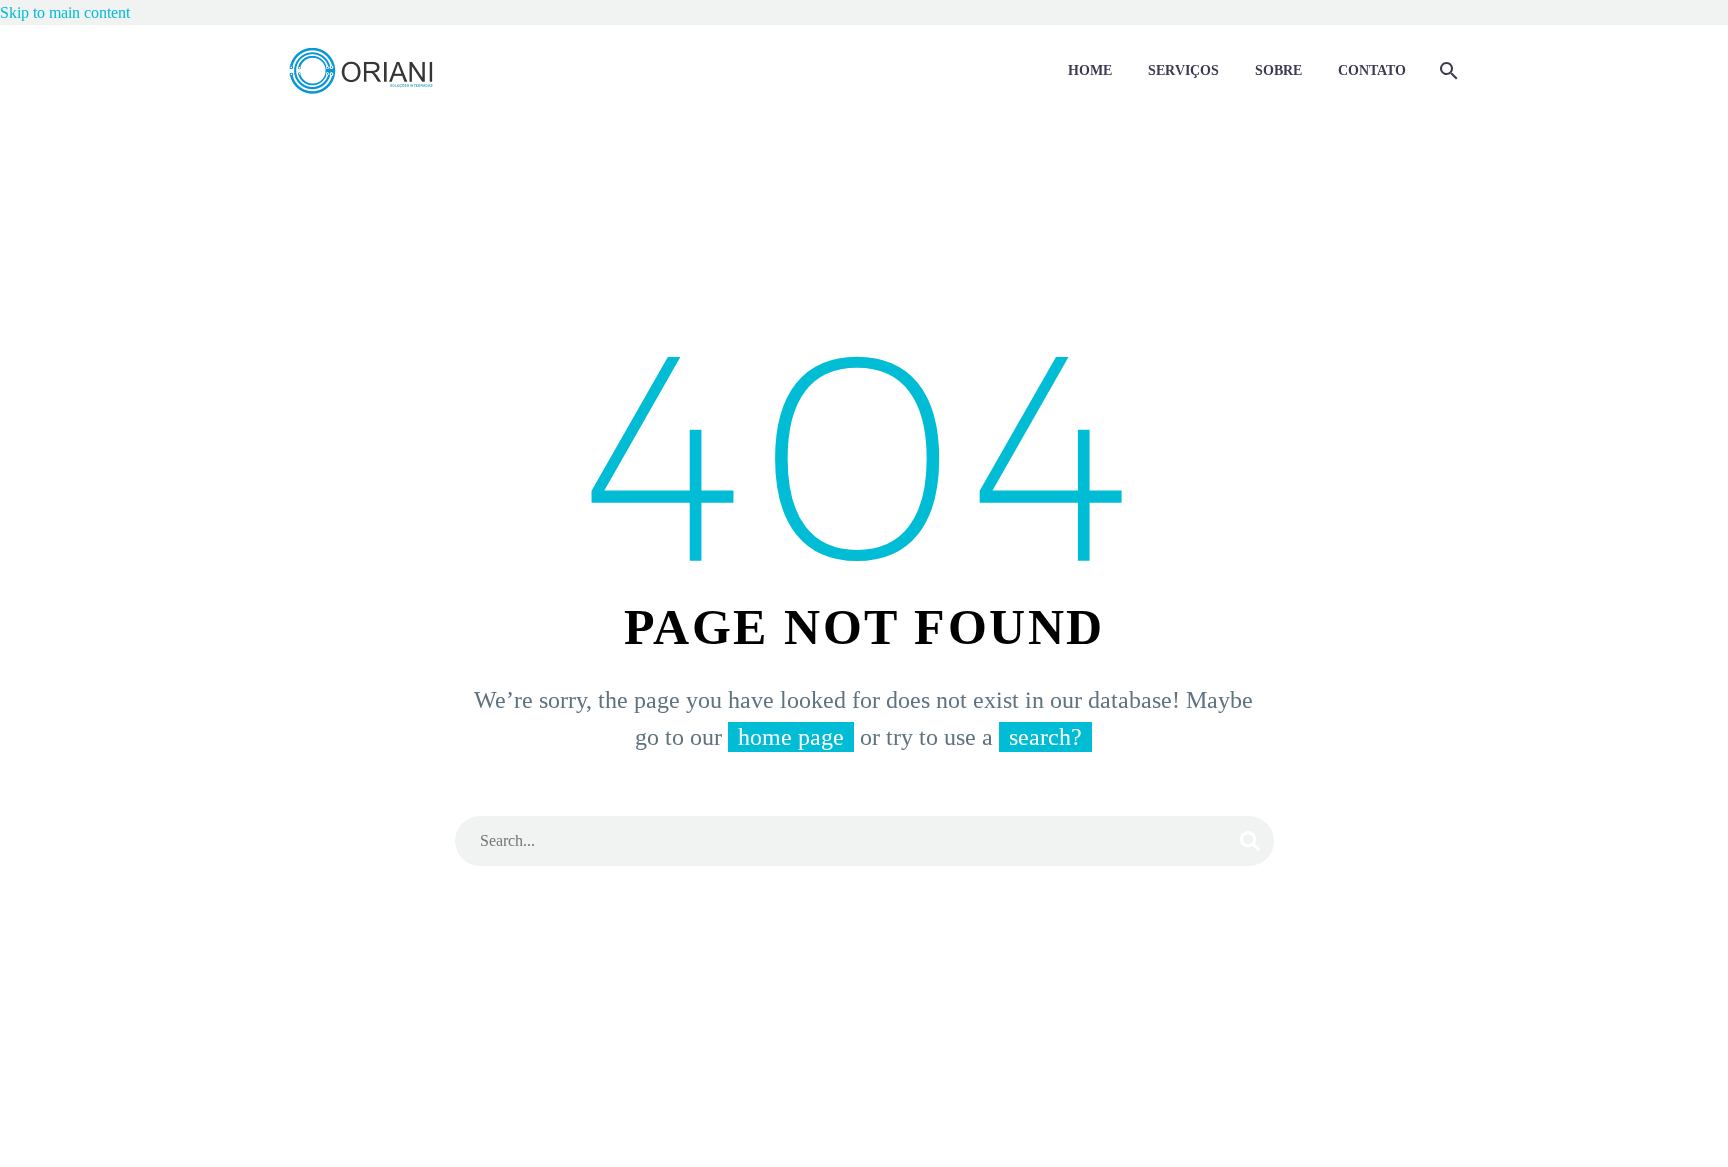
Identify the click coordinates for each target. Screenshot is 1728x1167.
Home (1090, 70)
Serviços (1183, 70)
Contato (1372, 70)
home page (791, 737)
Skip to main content (65, 12)
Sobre (1278, 70)
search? (1045, 737)
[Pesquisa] (1446, 70)
